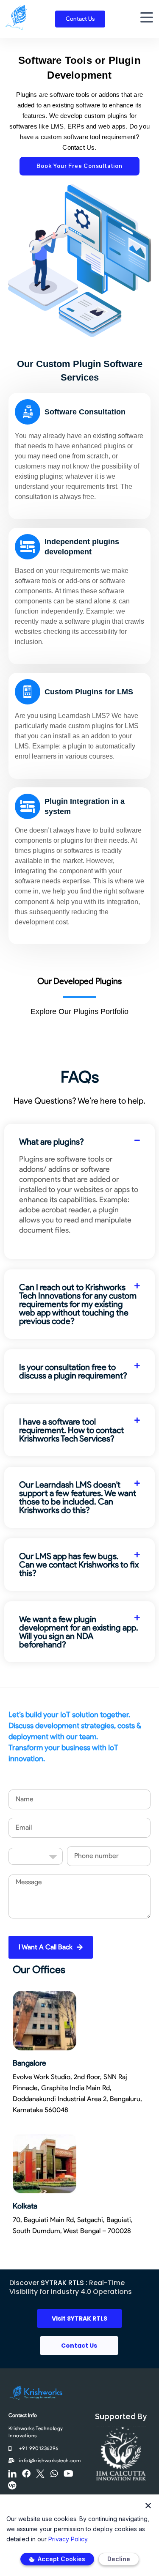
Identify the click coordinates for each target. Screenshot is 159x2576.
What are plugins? (52, 1142)
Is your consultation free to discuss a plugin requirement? (73, 1371)
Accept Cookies (61, 2559)
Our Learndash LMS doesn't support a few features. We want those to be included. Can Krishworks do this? (78, 1497)
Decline (119, 2559)
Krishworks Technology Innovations (36, 2432)
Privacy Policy (68, 2539)
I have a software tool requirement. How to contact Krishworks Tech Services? (71, 1430)
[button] (79, 1142)
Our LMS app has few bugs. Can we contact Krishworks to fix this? (79, 1565)
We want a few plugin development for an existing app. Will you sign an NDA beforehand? (79, 1632)
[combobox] (36, 1856)
